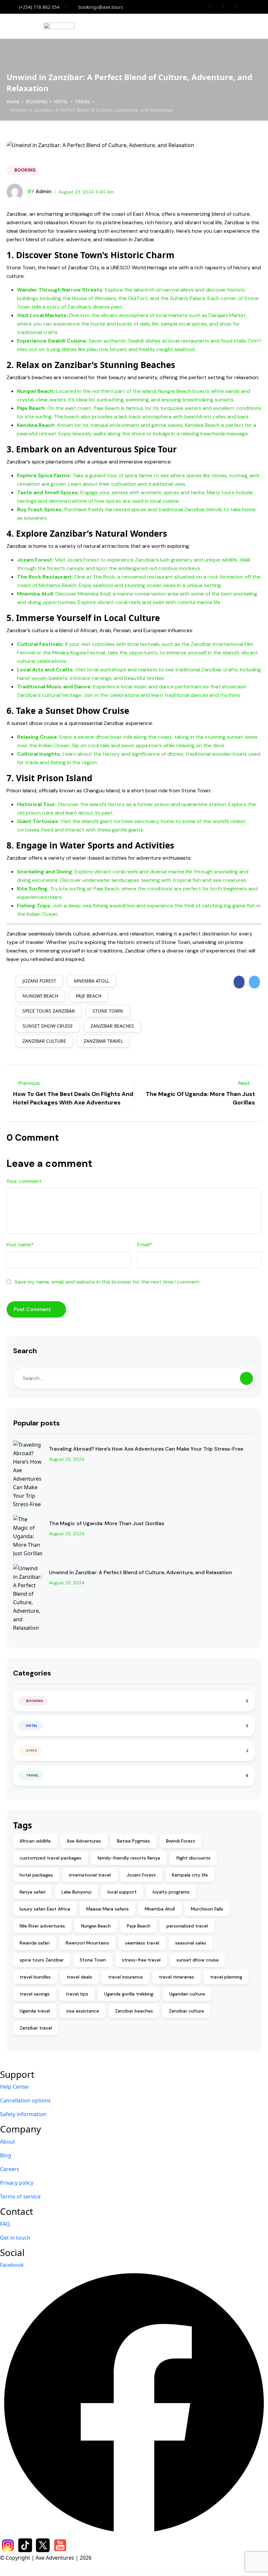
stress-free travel (141, 1960)
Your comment (24, 1181)
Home (13, 101)
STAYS (32, 1751)
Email (145, 1245)
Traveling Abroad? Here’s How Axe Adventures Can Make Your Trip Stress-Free (146, 1449)
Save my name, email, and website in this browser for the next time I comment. (108, 1282)
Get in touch (15, 2238)
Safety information (23, 2114)
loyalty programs (171, 1892)
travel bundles (35, 1977)
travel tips (77, 1994)
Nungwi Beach (40, 996)
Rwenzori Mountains (87, 1943)
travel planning (226, 1977)
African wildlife (35, 1841)
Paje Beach (89, 996)
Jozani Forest (39, 981)
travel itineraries (176, 1977)
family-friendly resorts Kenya (129, 1858)
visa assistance (83, 2011)
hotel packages (36, 1875)
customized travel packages (50, 1858)
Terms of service (20, 2197)
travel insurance (126, 1977)
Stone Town (108, 1011)
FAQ (5, 2224)
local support (122, 1892)
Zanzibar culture (44, 1041)
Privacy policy (17, 2183)
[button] (240, 26)
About (8, 2142)
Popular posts (36, 1423)
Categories (32, 1673)
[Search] (246, 1378)
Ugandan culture (187, 1994)
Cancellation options (25, 2100)
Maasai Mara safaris (108, 1909)
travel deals (79, 1977)
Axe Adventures (84, 1841)
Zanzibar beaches (112, 1026)
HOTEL (61, 101)
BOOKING (37, 101)
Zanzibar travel (103, 1041)
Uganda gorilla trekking (129, 1994)
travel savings (35, 1994)
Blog (6, 2155)
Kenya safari (33, 1892)
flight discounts (193, 1858)
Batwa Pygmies (134, 1841)
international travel (90, 1875)
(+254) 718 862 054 (39, 7)
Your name (20, 1245)
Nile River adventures (42, 1926)
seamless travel (142, 1943)
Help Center (15, 2087)
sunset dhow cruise (48, 1026)
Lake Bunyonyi (76, 1892)
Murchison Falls (207, 1909)
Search (25, 1351)
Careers (10, 2169)
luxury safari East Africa (45, 1909)
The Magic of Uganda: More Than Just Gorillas (107, 1523)
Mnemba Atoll (92, 981)
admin (40, 191)
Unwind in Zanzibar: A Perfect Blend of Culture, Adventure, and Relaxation (141, 1572)
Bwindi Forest (181, 1841)
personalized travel (187, 1926)
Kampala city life (190, 1875)
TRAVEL (83, 101)
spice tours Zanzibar (49, 1011)
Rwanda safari (35, 1943)
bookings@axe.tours (101, 7)
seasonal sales (191, 1943)
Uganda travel (35, 2011)
